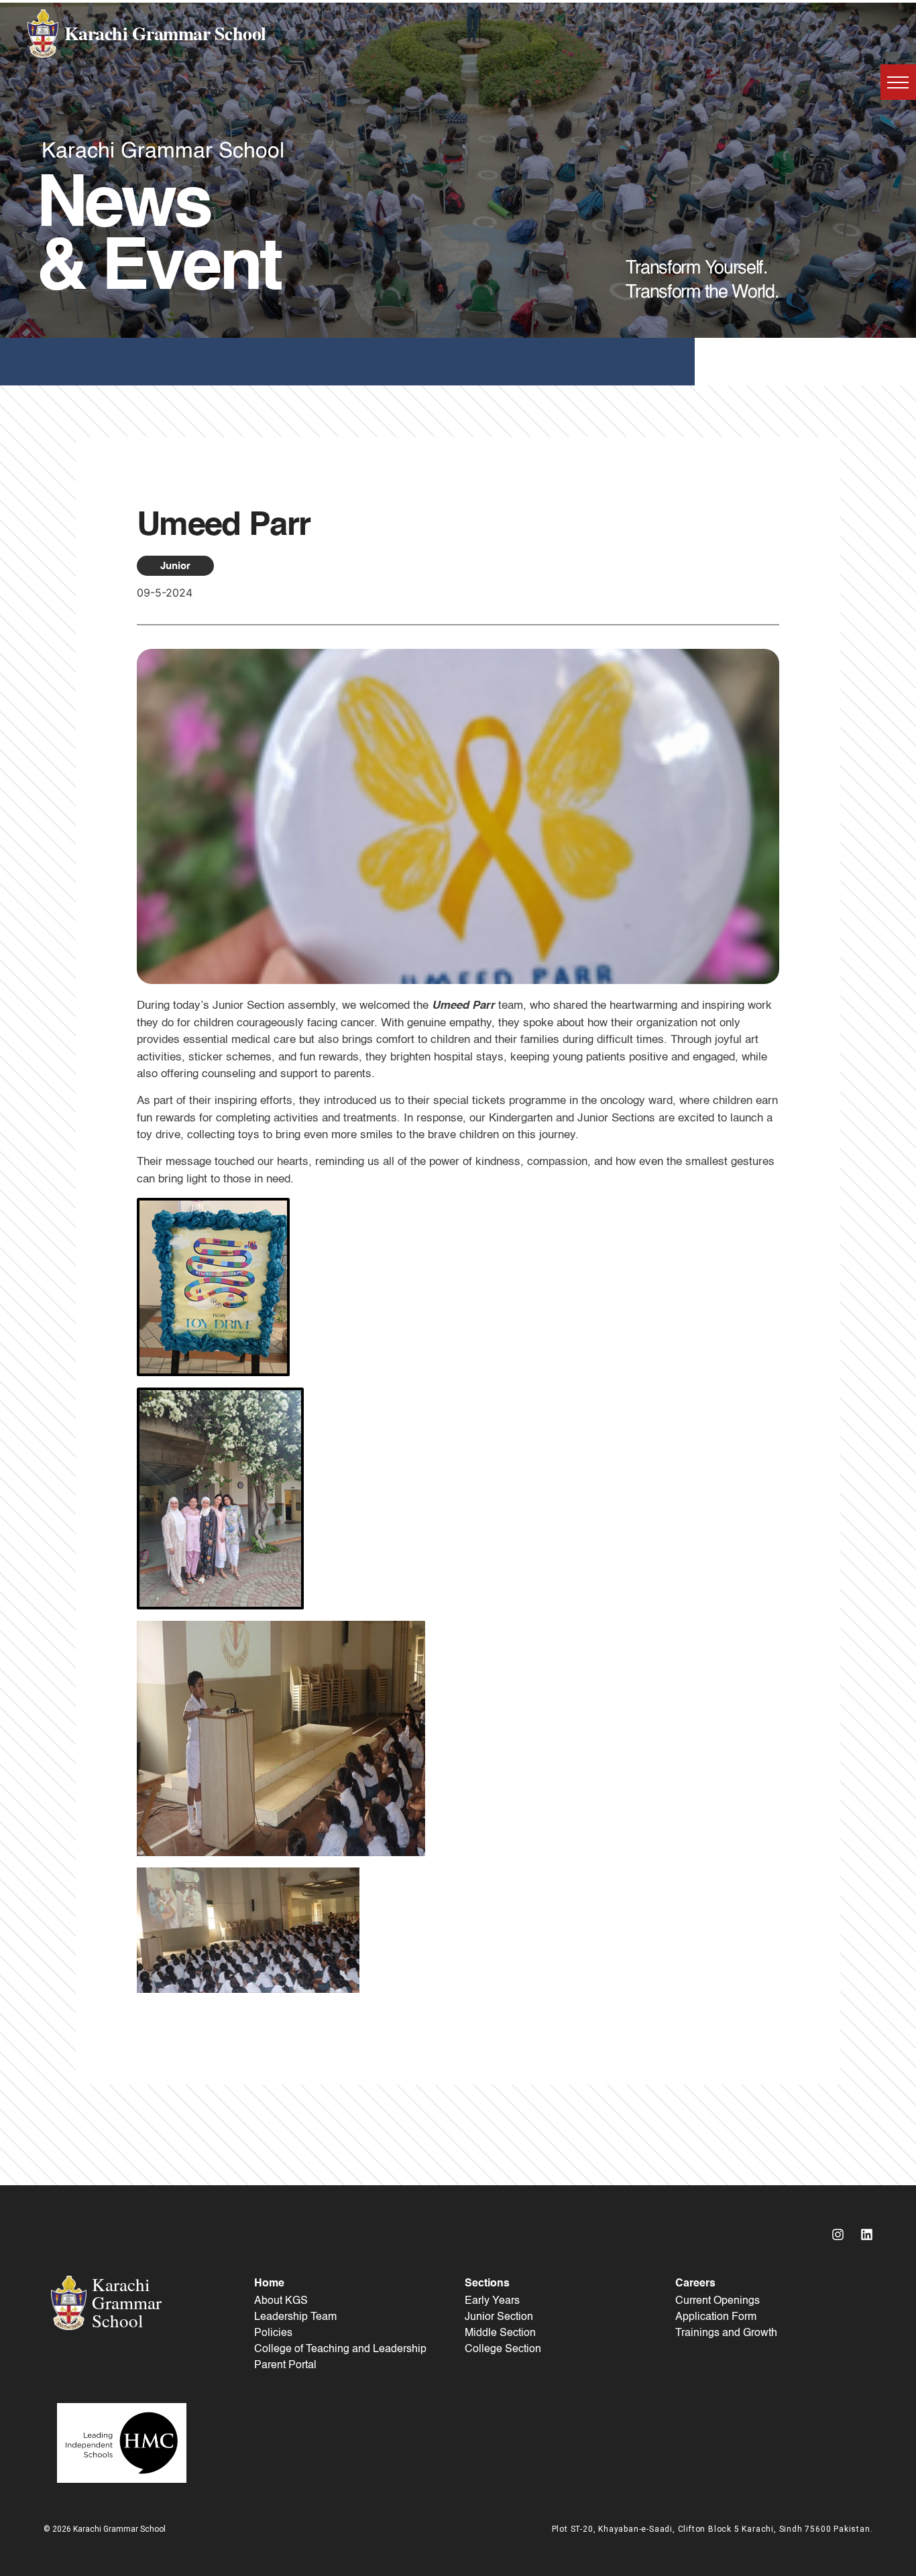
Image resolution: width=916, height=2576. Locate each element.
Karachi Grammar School (165, 33)
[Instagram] (838, 2234)
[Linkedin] (866, 2234)
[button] (898, 82)
